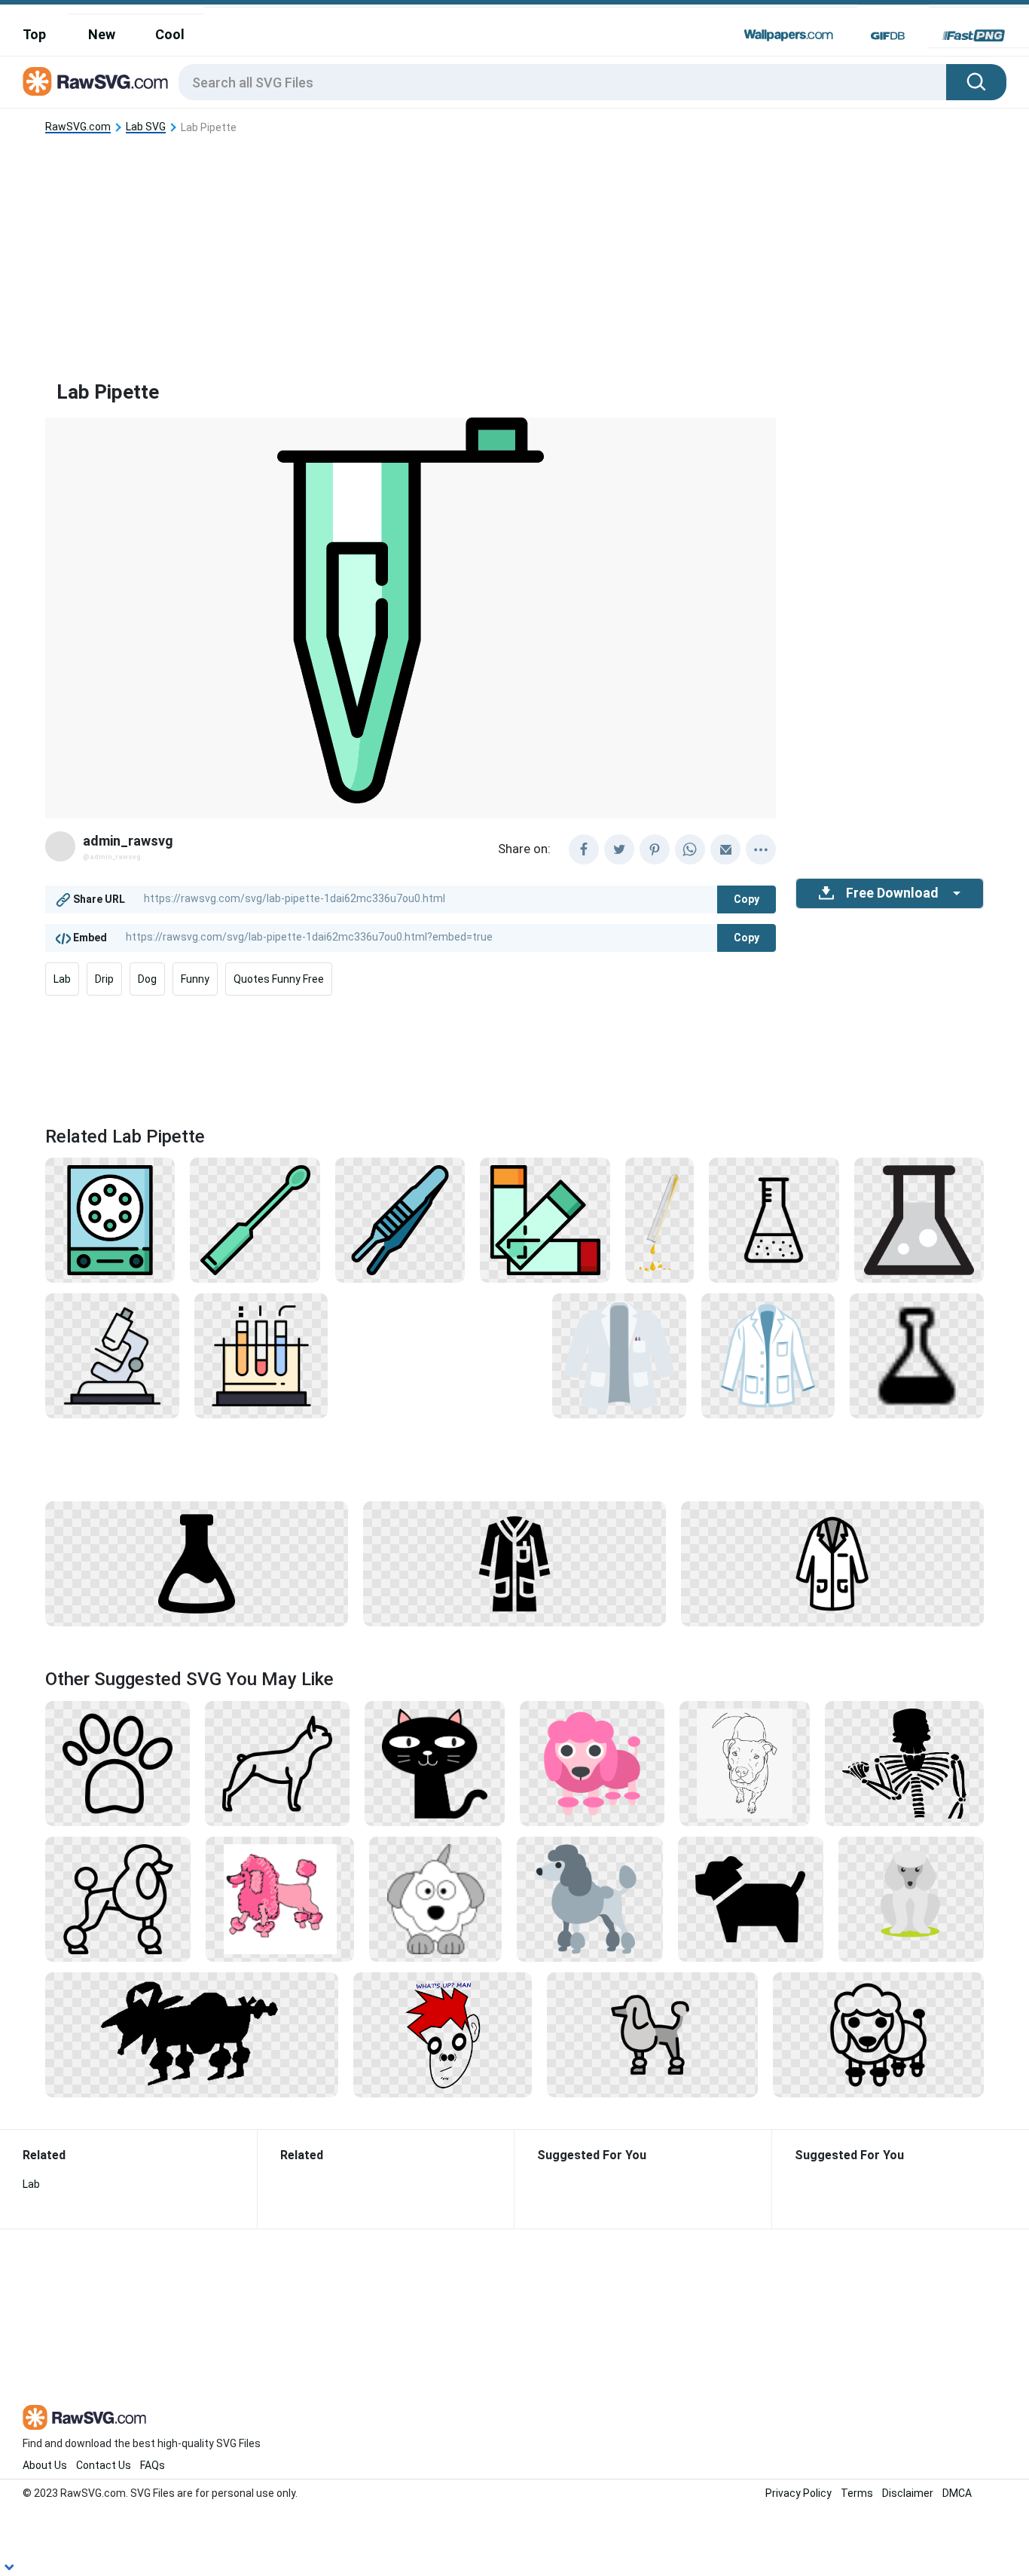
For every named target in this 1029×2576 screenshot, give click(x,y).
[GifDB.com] (888, 35)
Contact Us (104, 2465)
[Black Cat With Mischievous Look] (434, 1763)
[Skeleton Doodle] (904, 1763)
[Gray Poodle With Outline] (652, 2034)
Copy (747, 899)
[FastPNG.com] (974, 35)
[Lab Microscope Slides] (545, 1219)
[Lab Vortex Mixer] (110, 1219)
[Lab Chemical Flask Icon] (197, 1563)
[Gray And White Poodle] (435, 1898)
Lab (62, 979)
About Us (45, 2465)
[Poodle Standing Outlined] (118, 1898)
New (102, 34)
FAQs (153, 2465)
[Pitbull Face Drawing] (745, 1763)
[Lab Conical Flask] (774, 1219)
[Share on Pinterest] (655, 849)
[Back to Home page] (95, 82)
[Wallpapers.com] (789, 35)
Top (34, 34)
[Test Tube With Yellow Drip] (660, 1219)
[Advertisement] (514, 245)
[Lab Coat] (619, 1355)
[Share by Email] (725, 849)
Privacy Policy (798, 2493)
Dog (147, 979)
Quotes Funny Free (279, 979)
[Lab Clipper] (400, 1219)
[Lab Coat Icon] (768, 1355)
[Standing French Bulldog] (277, 1763)
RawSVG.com (78, 127)
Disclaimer (908, 2493)
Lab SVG (146, 127)
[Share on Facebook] (584, 849)
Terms (857, 2493)
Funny (195, 979)
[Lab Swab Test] (255, 1219)
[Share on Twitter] (619, 849)
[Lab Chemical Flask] (917, 1355)
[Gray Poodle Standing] (589, 1898)
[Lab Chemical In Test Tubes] (261, 1355)
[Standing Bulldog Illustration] (751, 1898)
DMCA (957, 2493)
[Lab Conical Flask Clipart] (919, 1219)
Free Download (892, 893)
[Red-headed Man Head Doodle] (443, 2034)
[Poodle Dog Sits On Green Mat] (911, 1898)
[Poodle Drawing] (878, 2034)
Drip (104, 979)
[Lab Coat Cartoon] (832, 1563)
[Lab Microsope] (112, 1355)
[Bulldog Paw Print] (118, 1763)
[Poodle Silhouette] (192, 2034)
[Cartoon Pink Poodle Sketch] (280, 1898)
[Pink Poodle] (592, 1763)
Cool (170, 34)
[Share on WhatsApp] (690, 849)
